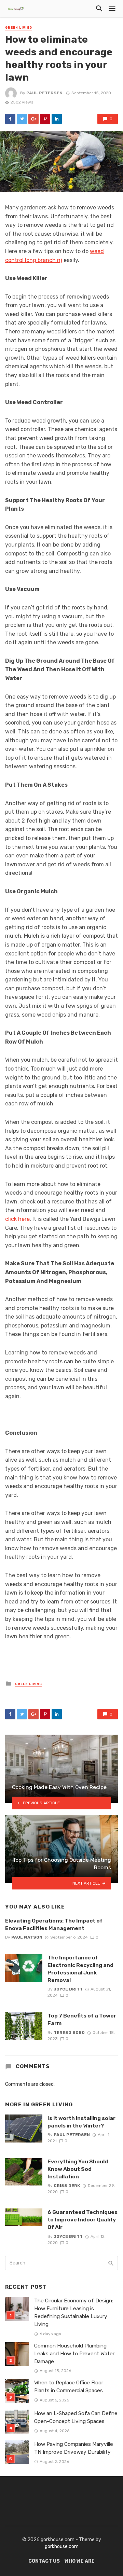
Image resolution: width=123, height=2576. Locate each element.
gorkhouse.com (62, 2546)
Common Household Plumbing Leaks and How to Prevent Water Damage (74, 2354)
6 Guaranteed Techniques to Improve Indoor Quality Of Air (83, 2220)
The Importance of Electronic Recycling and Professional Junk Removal (80, 1969)
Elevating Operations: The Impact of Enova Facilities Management (54, 1924)
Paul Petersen (44, 93)
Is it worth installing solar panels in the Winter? (81, 2122)
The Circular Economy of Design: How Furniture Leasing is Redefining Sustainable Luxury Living (74, 2312)
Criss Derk (67, 2186)
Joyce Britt (68, 1989)
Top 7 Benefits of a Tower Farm (82, 2019)
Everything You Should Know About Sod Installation (78, 2169)
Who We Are (80, 2561)
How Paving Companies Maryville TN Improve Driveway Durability (74, 2448)
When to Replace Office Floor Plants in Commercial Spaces (69, 2387)
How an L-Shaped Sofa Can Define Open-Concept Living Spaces (76, 2417)
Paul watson (27, 1937)
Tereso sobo (69, 2033)
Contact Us (44, 2561)
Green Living (19, 28)
